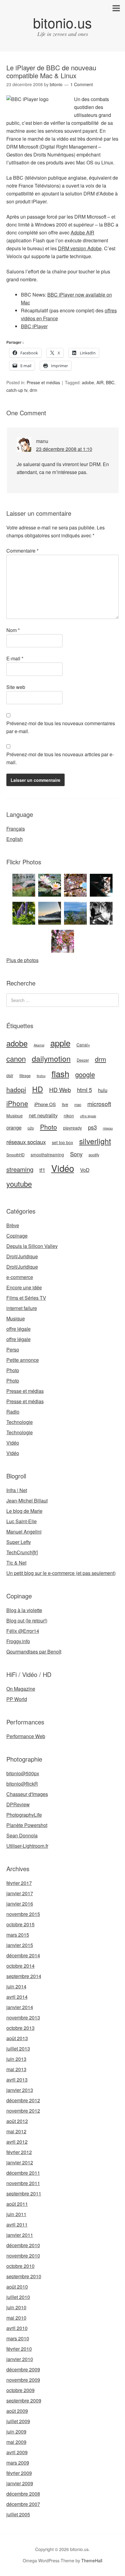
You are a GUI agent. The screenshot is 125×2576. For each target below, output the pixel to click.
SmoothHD (15, 1155)
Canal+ (83, 1045)
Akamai (39, 1045)
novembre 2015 (23, 1914)
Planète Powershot (27, 1825)
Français (16, 829)
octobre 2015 (20, 1924)
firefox (41, 1076)
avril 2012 (17, 2142)
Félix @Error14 (23, 1631)
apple (60, 1043)
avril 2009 (17, 2452)
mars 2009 (18, 2463)
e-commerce (20, 1277)
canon (16, 1059)
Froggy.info (18, 1641)
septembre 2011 (24, 2193)
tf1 (42, 1170)
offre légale (88, 1116)
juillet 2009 (18, 2421)
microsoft (99, 1103)
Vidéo (63, 1168)
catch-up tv (17, 390)
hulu (103, 1090)
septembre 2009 (24, 2400)
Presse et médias (43, 382)
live (65, 1104)
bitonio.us (62, 22)
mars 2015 (18, 1935)
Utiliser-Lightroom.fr (27, 1846)
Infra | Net (17, 1490)
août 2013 (17, 2038)
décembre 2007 (23, 2504)
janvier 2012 (20, 2162)
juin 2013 (16, 2059)
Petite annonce (23, 1360)
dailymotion (51, 1058)
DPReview (18, 1804)
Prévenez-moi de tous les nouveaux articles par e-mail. (60, 758)
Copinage (17, 1236)
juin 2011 (16, 2214)
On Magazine (21, 1689)
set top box (62, 1142)
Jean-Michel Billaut (27, 1501)
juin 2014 (16, 1986)
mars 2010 (18, 2338)
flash (60, 1074)
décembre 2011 (23, 2173)
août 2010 (17, 2287)
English (15, 839)
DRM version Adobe (80, 248)
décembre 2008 (23, 2494)
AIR (100, 382)
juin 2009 (16, 2432)
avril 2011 (17, 2225)
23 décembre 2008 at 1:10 (64, 449)
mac (78, 1105)
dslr (10, 1075)
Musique (15, 1116)
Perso (13, 1350)
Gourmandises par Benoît (34, 1652)
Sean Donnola (22, 1835)
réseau (108, 1128)
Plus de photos (22, 960)
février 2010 (19, 2349)
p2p (31, 1128)
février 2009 (19, 2473)
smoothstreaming (47, 1154)
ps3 (92, 1127)
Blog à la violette (24, 1610)
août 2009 (17, 2411)
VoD (85, 1170)
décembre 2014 (23, 1955)
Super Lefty (19, 1542)
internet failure (22, 1308)
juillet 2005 (18, 2514)
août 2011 (17, 2204)
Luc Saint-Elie (22, 1521)
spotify (94, 1155)
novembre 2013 (23, 2017)
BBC (110, 382)
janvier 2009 (20, 2483)
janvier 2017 (20, 1893)
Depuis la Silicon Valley (32, 1246)
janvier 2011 (20, 2235)
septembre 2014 (24, 1976)
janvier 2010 (20, 2359)
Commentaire (22, 551)
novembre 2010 (23, 2256)
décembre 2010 (23, 2245)
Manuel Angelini (24, 1532)
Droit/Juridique (22, 1256)
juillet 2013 (18, 2049)
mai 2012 (16, 2131)
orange (14, 1127)
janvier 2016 (20, 1904)
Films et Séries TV (26, 1298)
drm (34, 390)
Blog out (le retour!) (27, 1620)
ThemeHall (92, 2560)
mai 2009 (16, 2442)
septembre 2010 (24, 2276)
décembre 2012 (23, 2100)
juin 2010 (16, 2307)
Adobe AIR (83, 232)
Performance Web (26, 1736)
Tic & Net (16, 1563)
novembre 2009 (23, 2380)
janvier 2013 (20, 2090)
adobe (88, 382)
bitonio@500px (23, 1773)
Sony (76, 1154)
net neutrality (43, 1115)
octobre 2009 (20, 2390)
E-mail (15, 658)
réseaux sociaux (26, 1142)
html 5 (84, 1090)
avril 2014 (17, 1997)
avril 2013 (17, 2080)
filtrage (25, 1076)
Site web (16, 687)
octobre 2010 (20, 2266)
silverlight (95, 1141)
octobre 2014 (20, 1966)
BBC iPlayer (34, 326)
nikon (69, 1116)
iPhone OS (45, 1104)
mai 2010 (16, 2318)
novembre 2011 (23, 2183)
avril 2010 (17, 2328)
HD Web (60, 1089)
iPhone (17, 1103)
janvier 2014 (20, 2007)
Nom (13, 630)
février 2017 (19, 1883)
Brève (13, 1225)
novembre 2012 (23, 2111)
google (85, 1074)
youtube (19, 1184)
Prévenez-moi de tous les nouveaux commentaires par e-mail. (61, 727)
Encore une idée (24, 1287)
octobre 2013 (20, 2028)
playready (73, 1128)
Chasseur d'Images (27, 1794)
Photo (49, 1127)
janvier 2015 (20, 1945)
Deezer (83, 1060)
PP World (17, 1699)
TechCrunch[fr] (22, 1552)
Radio (13, 1412)
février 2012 (19, 2152)
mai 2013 (16, 2069)
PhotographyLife (24, 1815)
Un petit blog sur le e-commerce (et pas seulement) (61, 1573)
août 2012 (17, 2121)
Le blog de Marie (24, 1511)
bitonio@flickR (22, 1784)
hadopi (16, 1089)
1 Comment (82, 84)
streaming (20, 1169)
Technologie (20, 1422)
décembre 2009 (23, 2369)
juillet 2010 (18, 2297)
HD (38, 1089)
